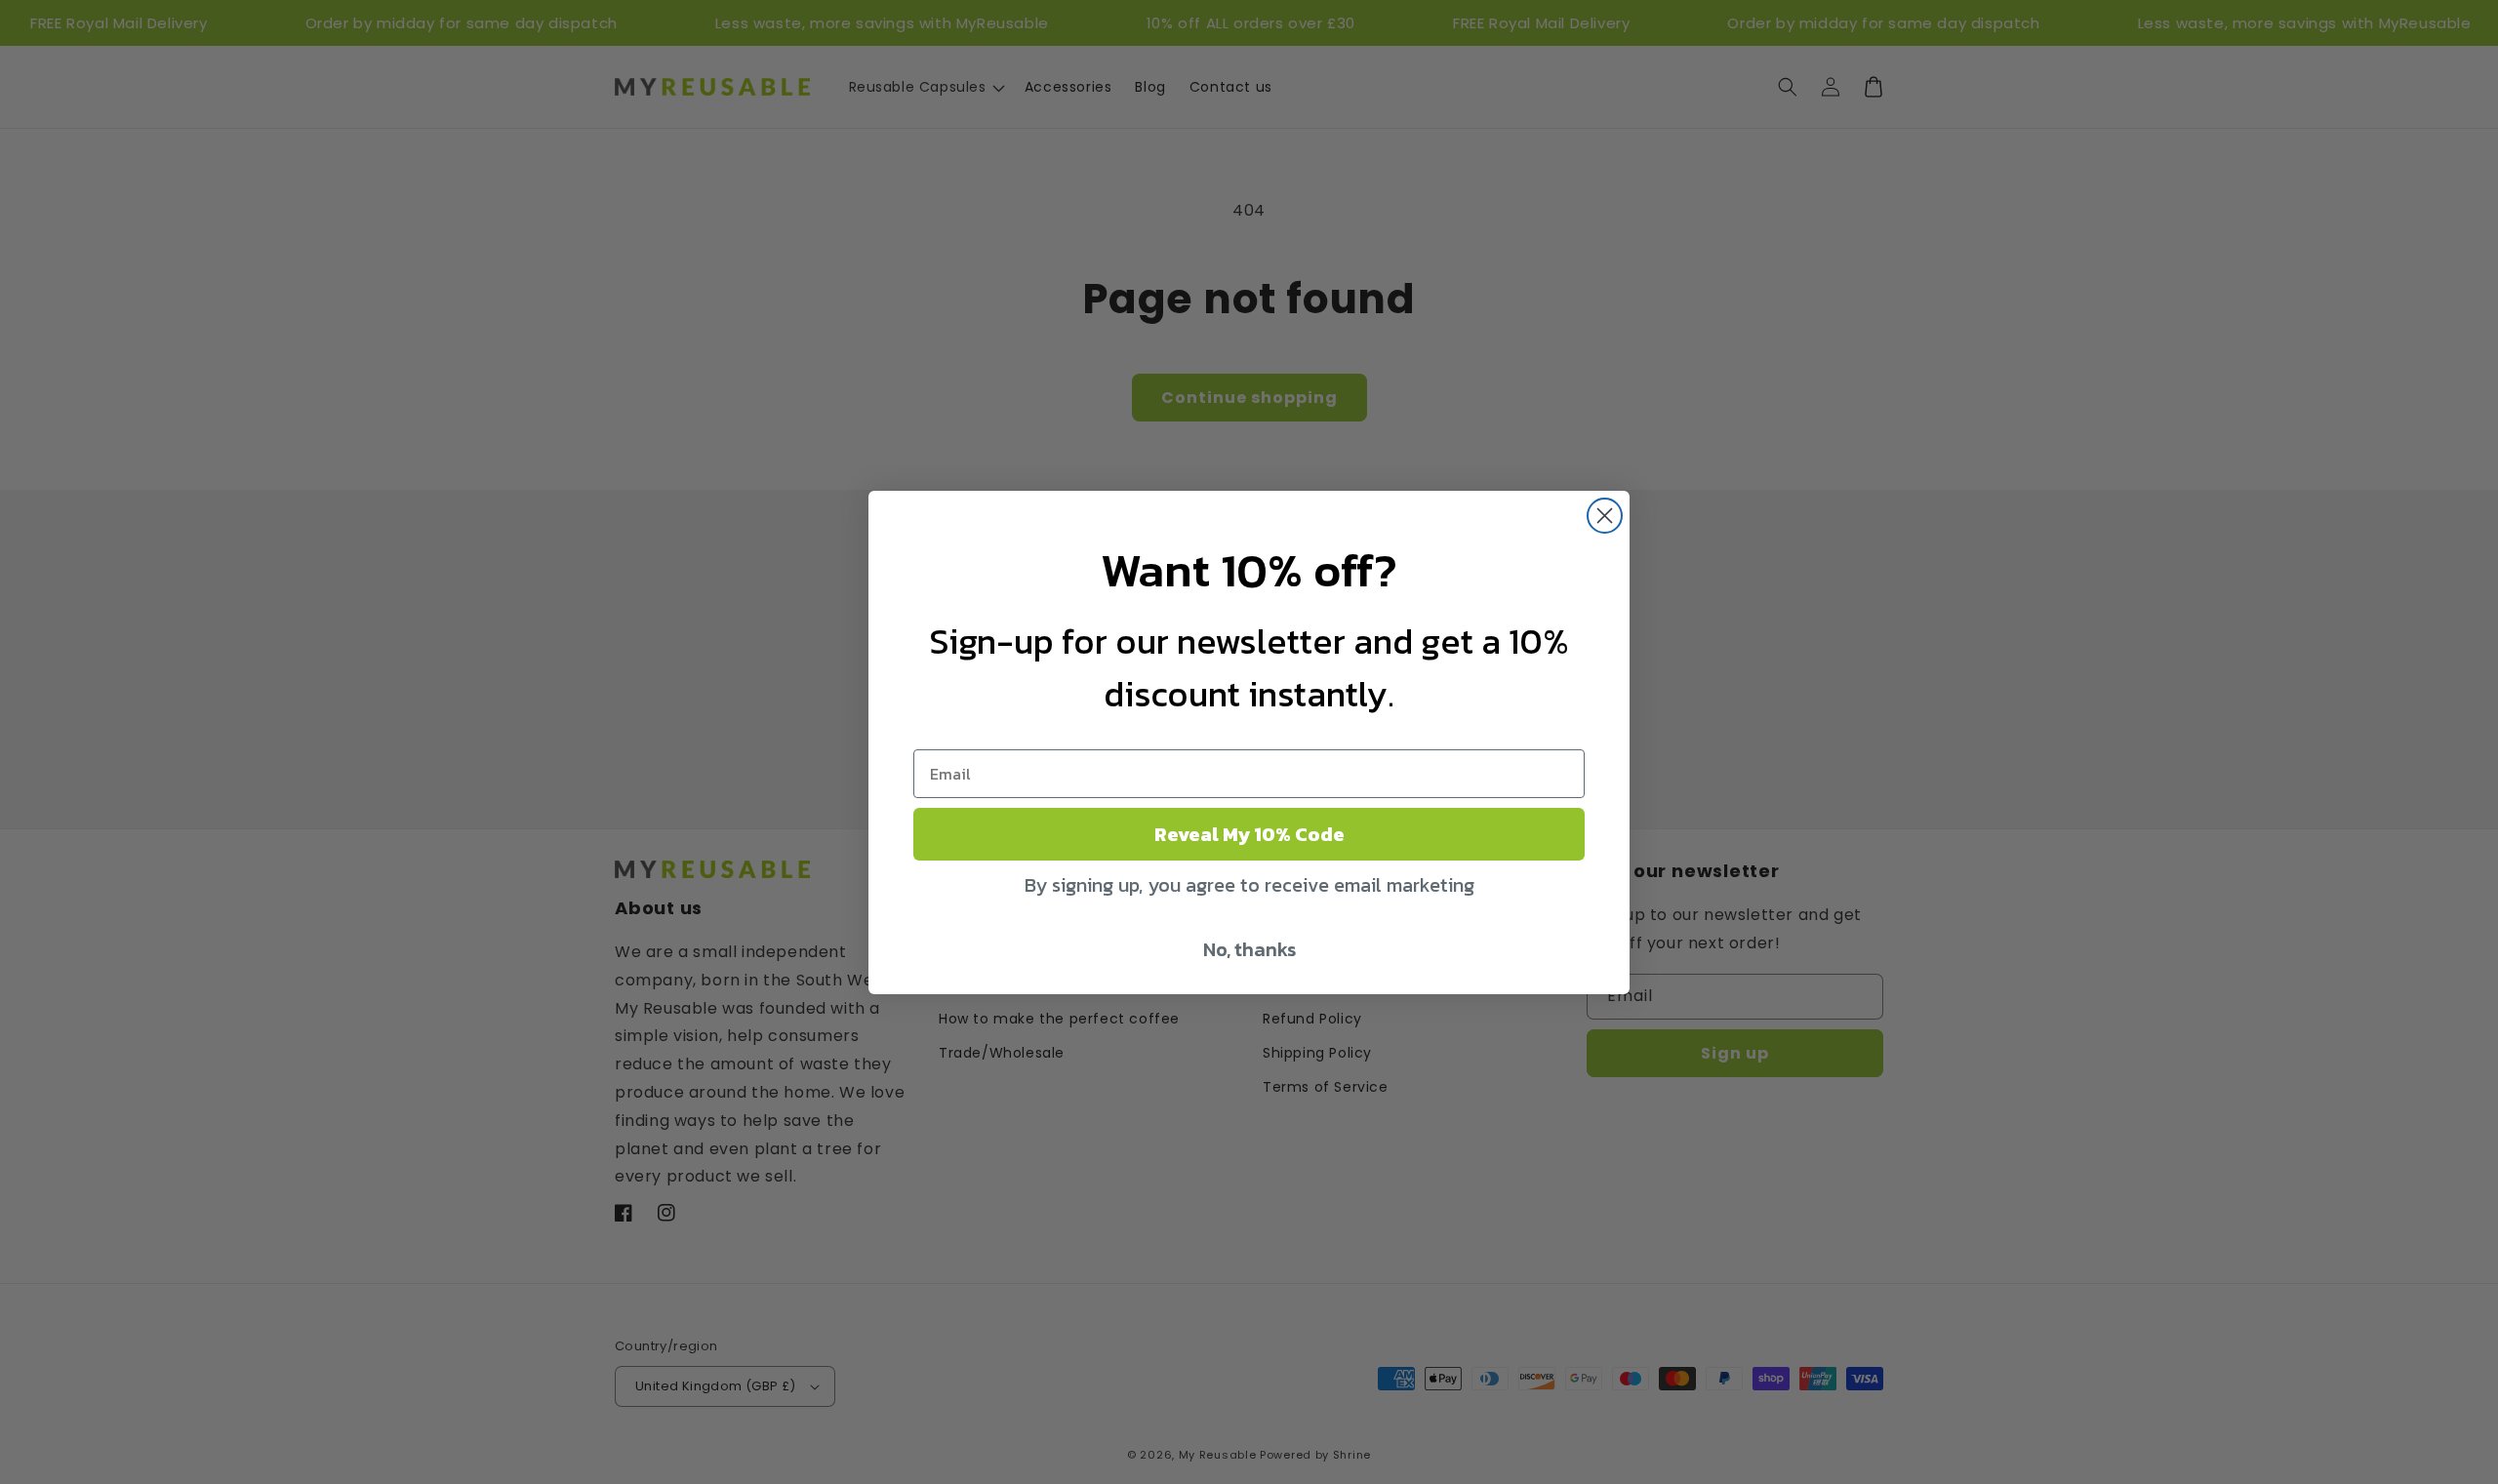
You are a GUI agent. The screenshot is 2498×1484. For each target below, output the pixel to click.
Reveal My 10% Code (1249, 834)
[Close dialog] (1605, 516)
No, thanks (1249, 949)
